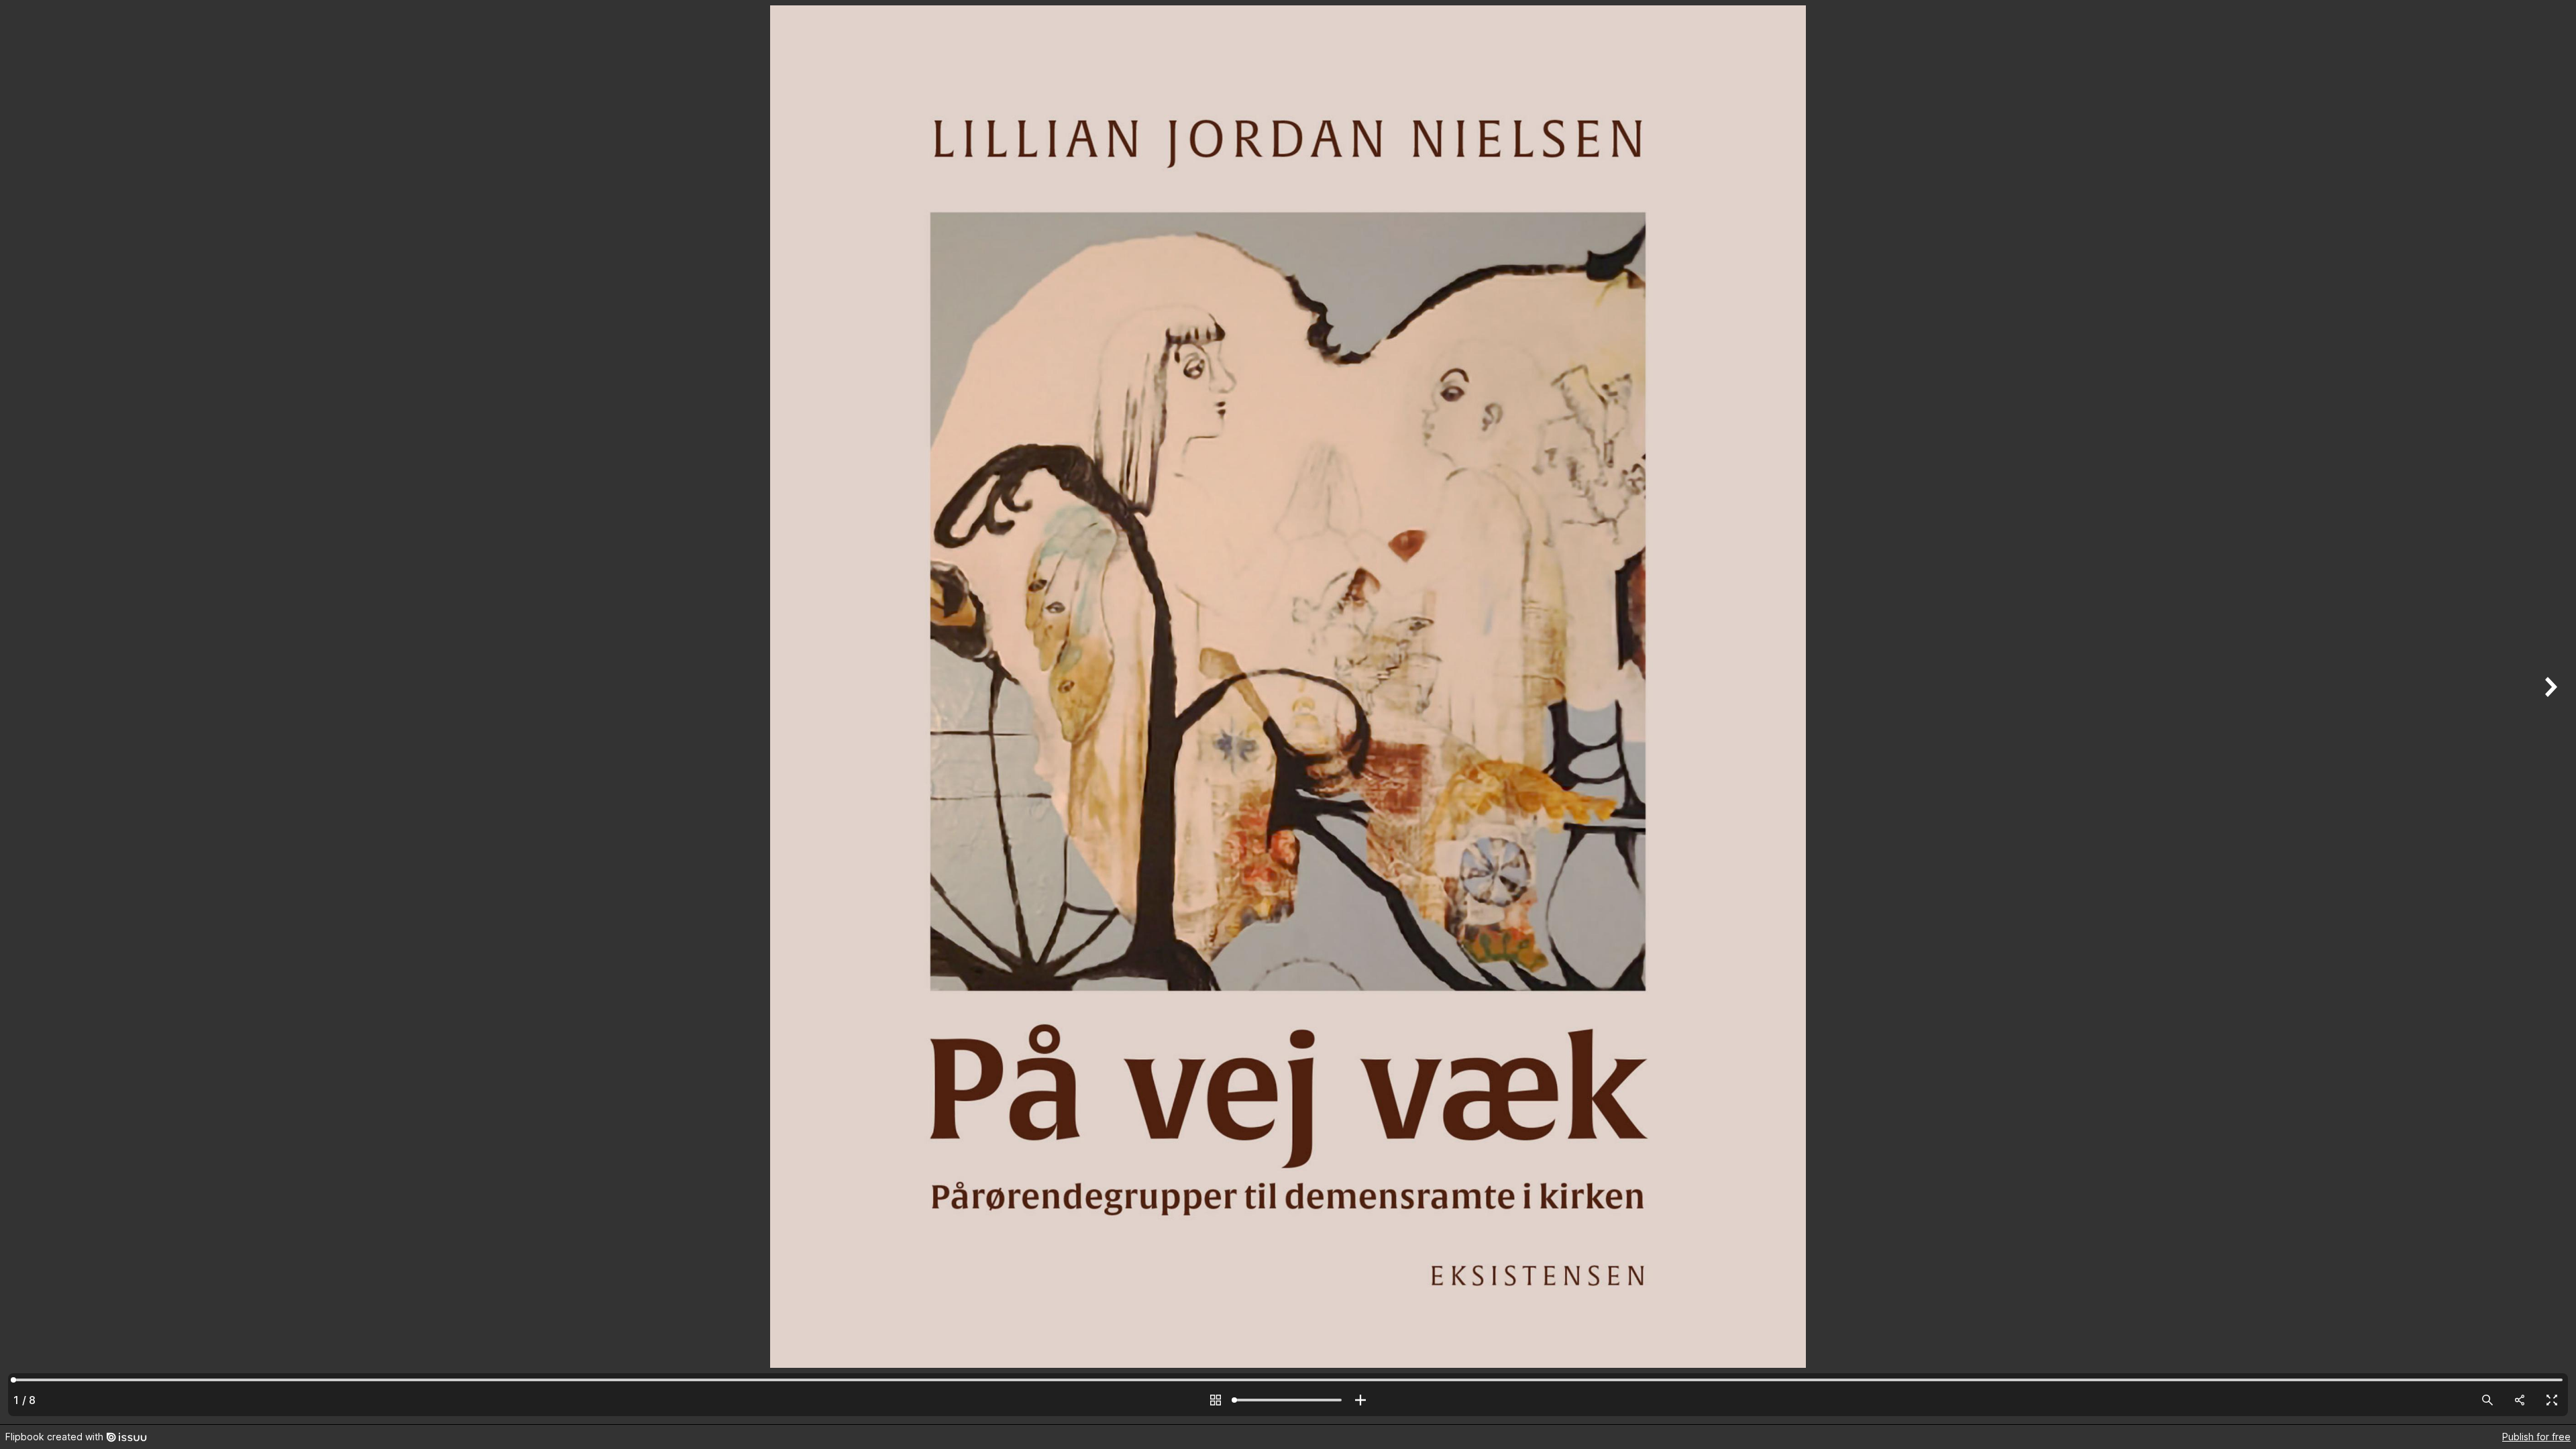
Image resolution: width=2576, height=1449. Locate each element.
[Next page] (2549, 712)
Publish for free (2536, 1437)
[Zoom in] (1360, 1400)
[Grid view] (1216, 1400)
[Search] (2487, 1400)
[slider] (1288, 1400)
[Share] (2520, 1400)
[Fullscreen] (2552, 1400)
